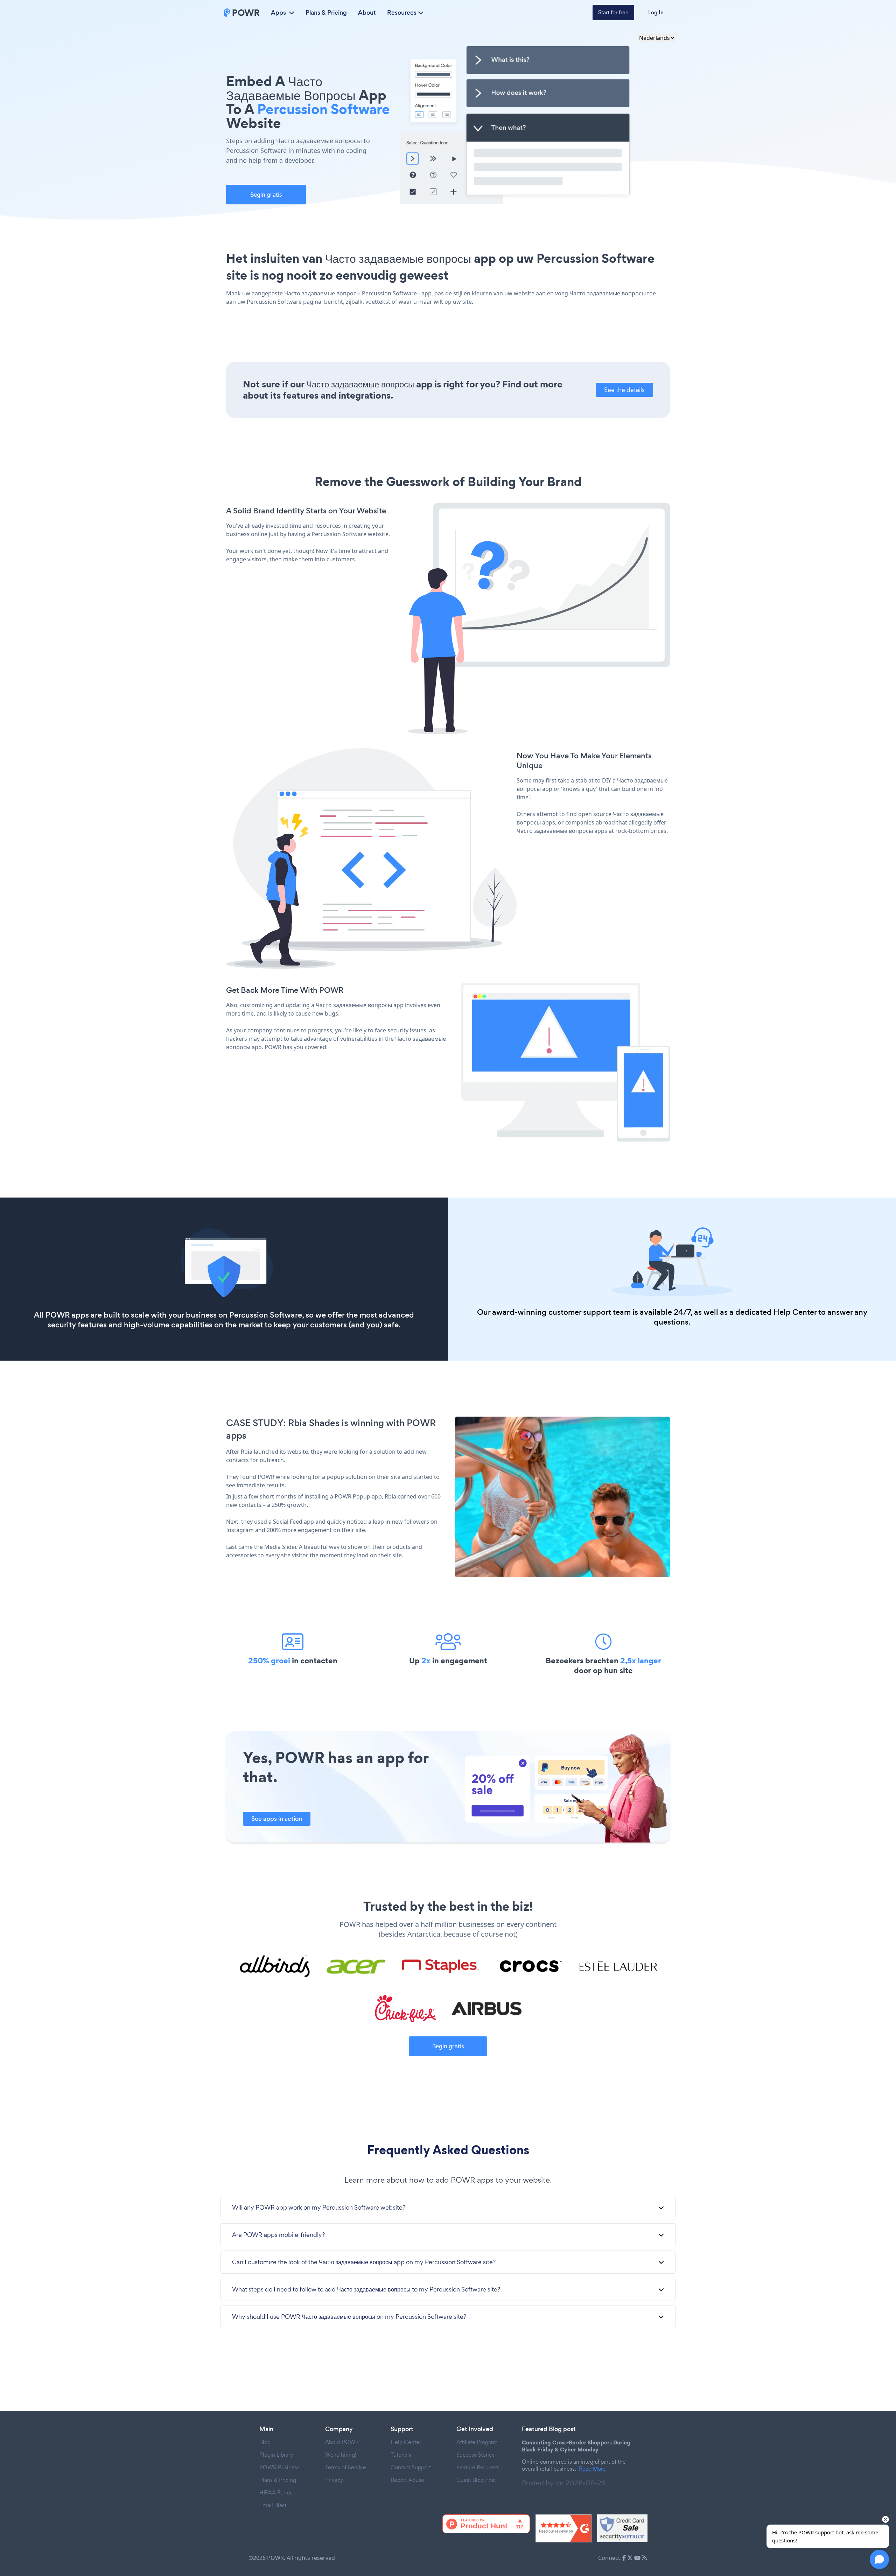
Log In (656, 12)
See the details (624, 390)
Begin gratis (266, 195)
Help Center (795, 1312)
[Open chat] (879, 2559)
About (367, 13)
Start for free (613, 12)
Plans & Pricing (326, 13)
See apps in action (277, 1819)
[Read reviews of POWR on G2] (563, 2528)
